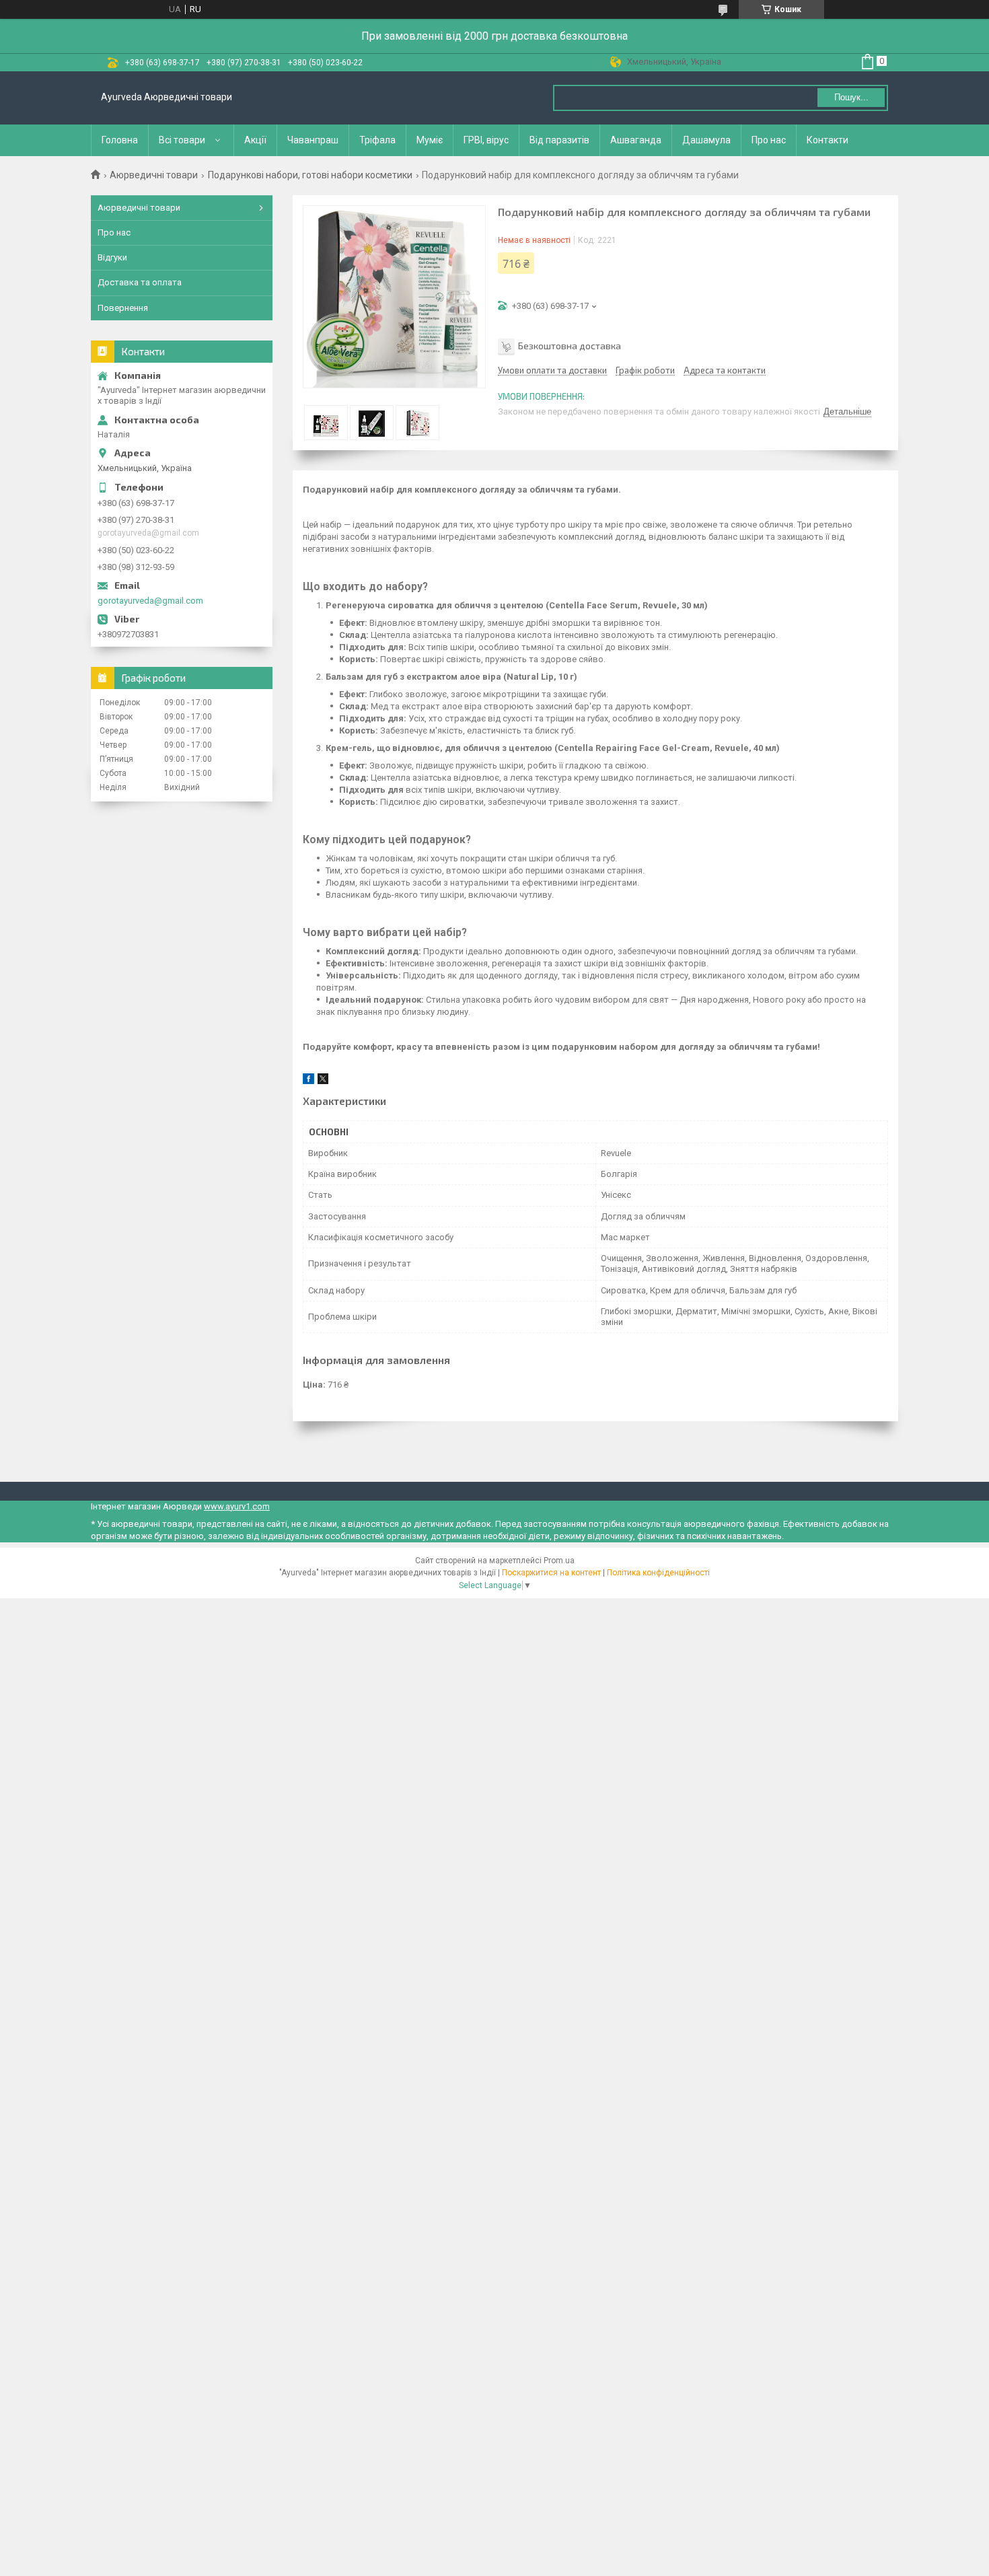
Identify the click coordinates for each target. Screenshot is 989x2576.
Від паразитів (559, 140)
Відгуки (112, 257)
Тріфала (377, 140)
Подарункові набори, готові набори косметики (310, 175)
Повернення (123, 308)
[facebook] (308, 1081)
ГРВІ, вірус (486, 140)
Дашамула (706, 140)
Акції (255, 140)
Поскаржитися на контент (551, 1573)
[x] (323, 1081)
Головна (120, 140)
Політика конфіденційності (658, 1573)
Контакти (828, 140)
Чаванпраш (313, 140)
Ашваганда (636, 140)
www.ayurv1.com (237, 1506)
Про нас (769, 140)
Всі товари (182, 140)
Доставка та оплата (140, 282)
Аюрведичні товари (154, 175)
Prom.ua (559, 1561)
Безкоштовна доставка (570, 346)
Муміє (430, 140)
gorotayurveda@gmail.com (150, 601)
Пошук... (851, 97)
